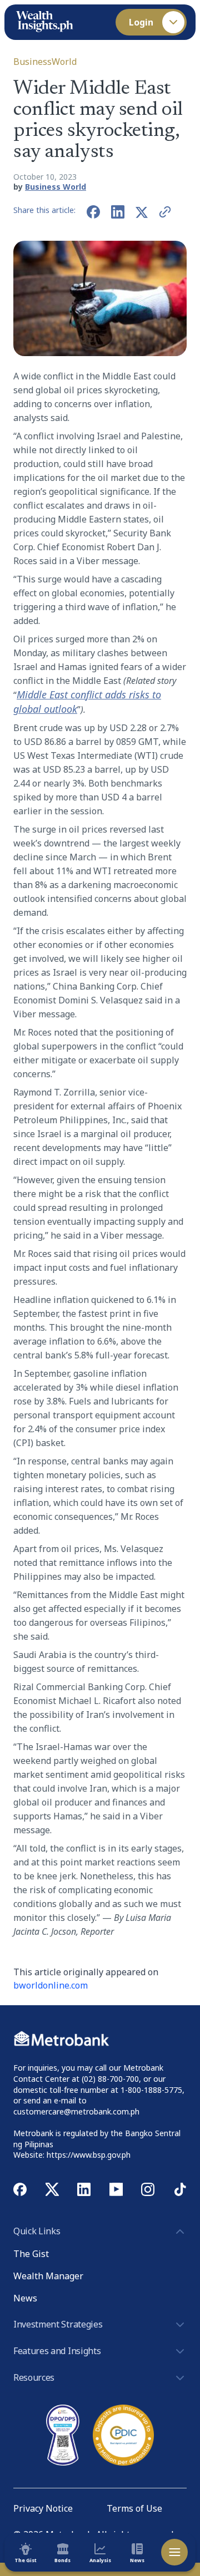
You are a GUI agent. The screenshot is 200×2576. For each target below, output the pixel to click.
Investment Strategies (58, 2324)
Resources (34, 2377)
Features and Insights (57, 2351)
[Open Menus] (174, 2552)
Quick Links (37, 2231)
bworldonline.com (51, 1985)
